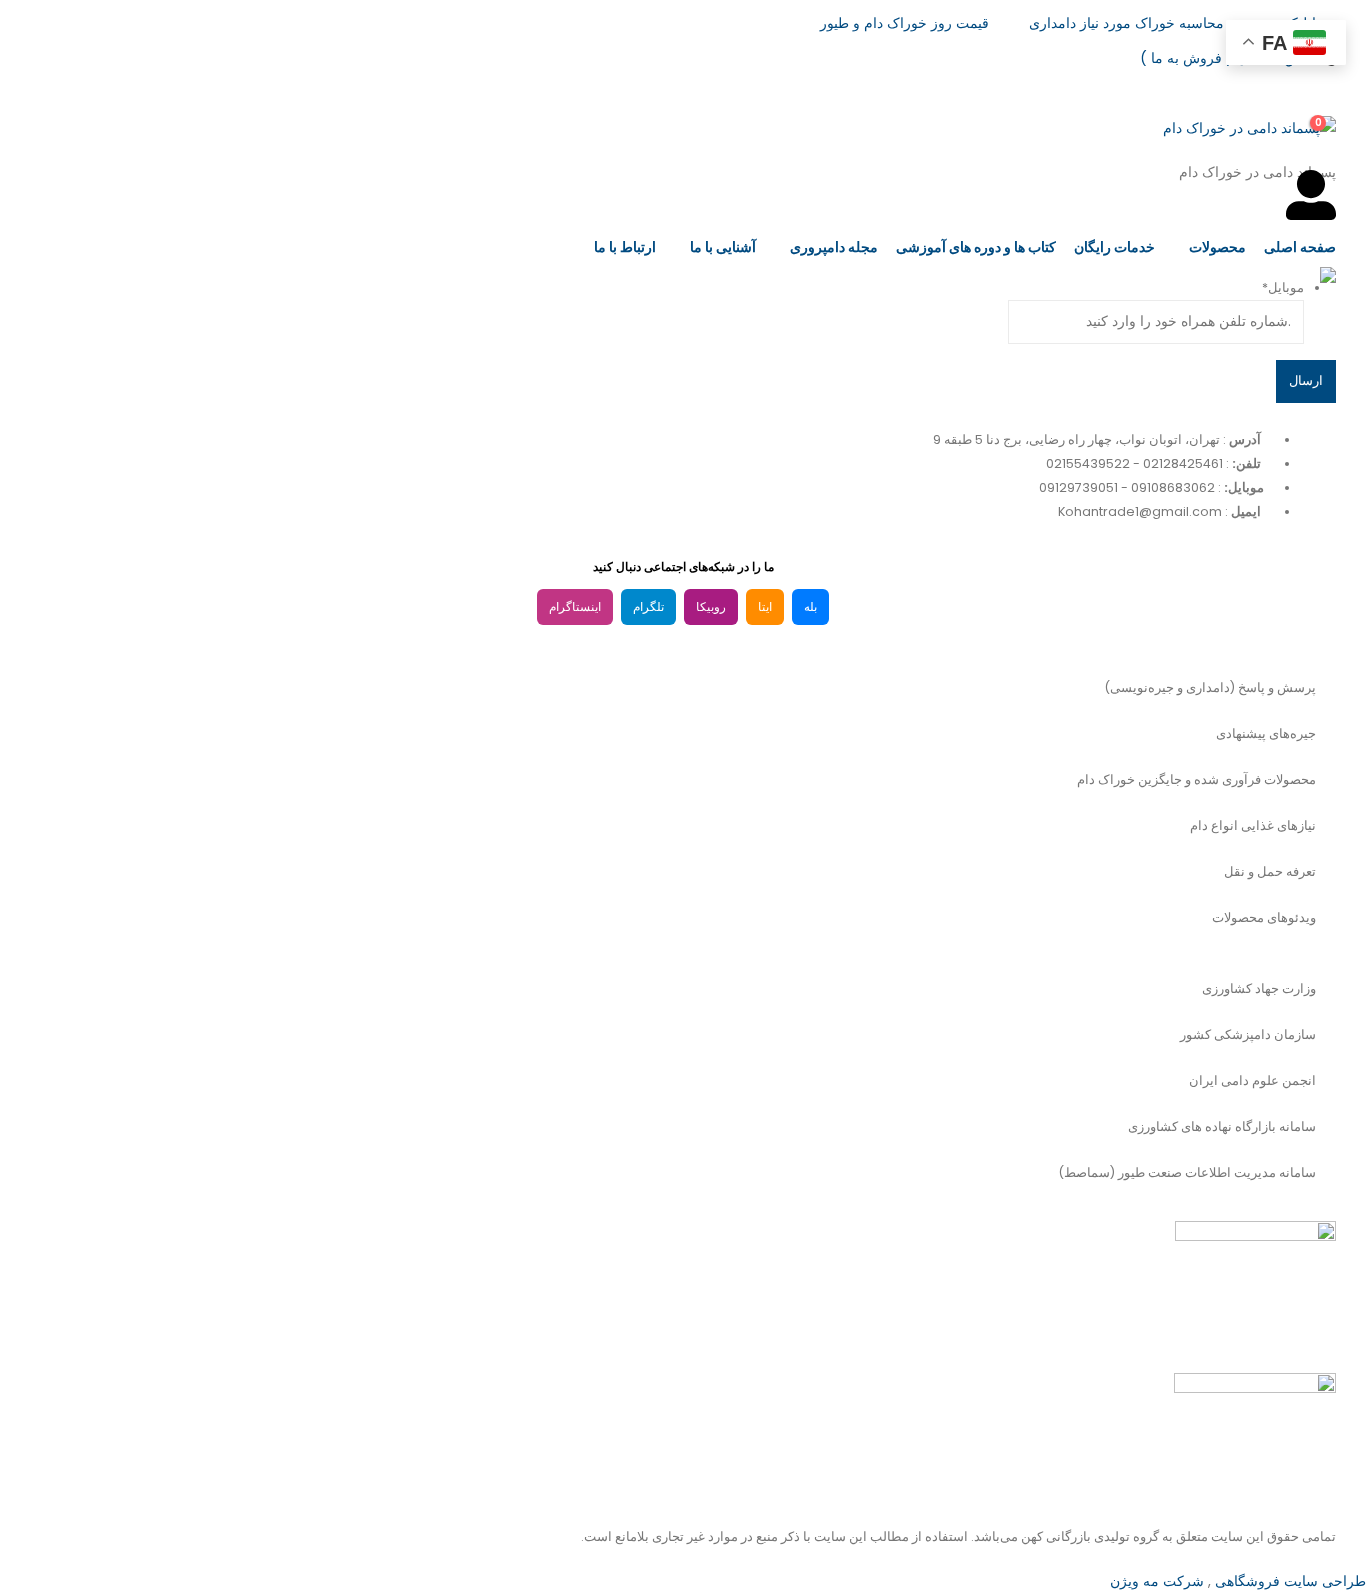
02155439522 (1088, 463)
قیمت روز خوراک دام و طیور (904, 23)
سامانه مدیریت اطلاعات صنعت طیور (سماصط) (1187, 1172)
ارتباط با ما (625, 247)
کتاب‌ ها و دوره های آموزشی (976, 247)
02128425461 (1183, 463)
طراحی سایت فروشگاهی (1288, 1581)
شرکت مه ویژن (1157, 1581)
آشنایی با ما (723, 247)
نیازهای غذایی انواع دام (1253, 825)
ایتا (765, 607)
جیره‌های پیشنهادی (1266, 733)
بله (810, 607)
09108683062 (1173, 487)
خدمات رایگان (1114, 247)
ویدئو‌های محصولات (1264, 917)
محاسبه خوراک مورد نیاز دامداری (1126, 23)
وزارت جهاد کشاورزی (1259, 988)
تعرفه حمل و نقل (1270, 871)
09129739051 (1078, 487)
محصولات (1217, 247)
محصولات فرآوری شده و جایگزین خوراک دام (1196, 779)
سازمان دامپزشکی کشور (1248, 1034)
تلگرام (648, 607)
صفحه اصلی (1300, 247)
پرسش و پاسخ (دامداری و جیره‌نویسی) (1210, 687)
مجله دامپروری (834, 247)
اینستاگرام (575, 607)
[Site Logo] (1211, 314)
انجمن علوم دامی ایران (1252, 1080)
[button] (1320, 83)
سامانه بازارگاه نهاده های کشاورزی (1222, 1126)
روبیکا (711, 607)
